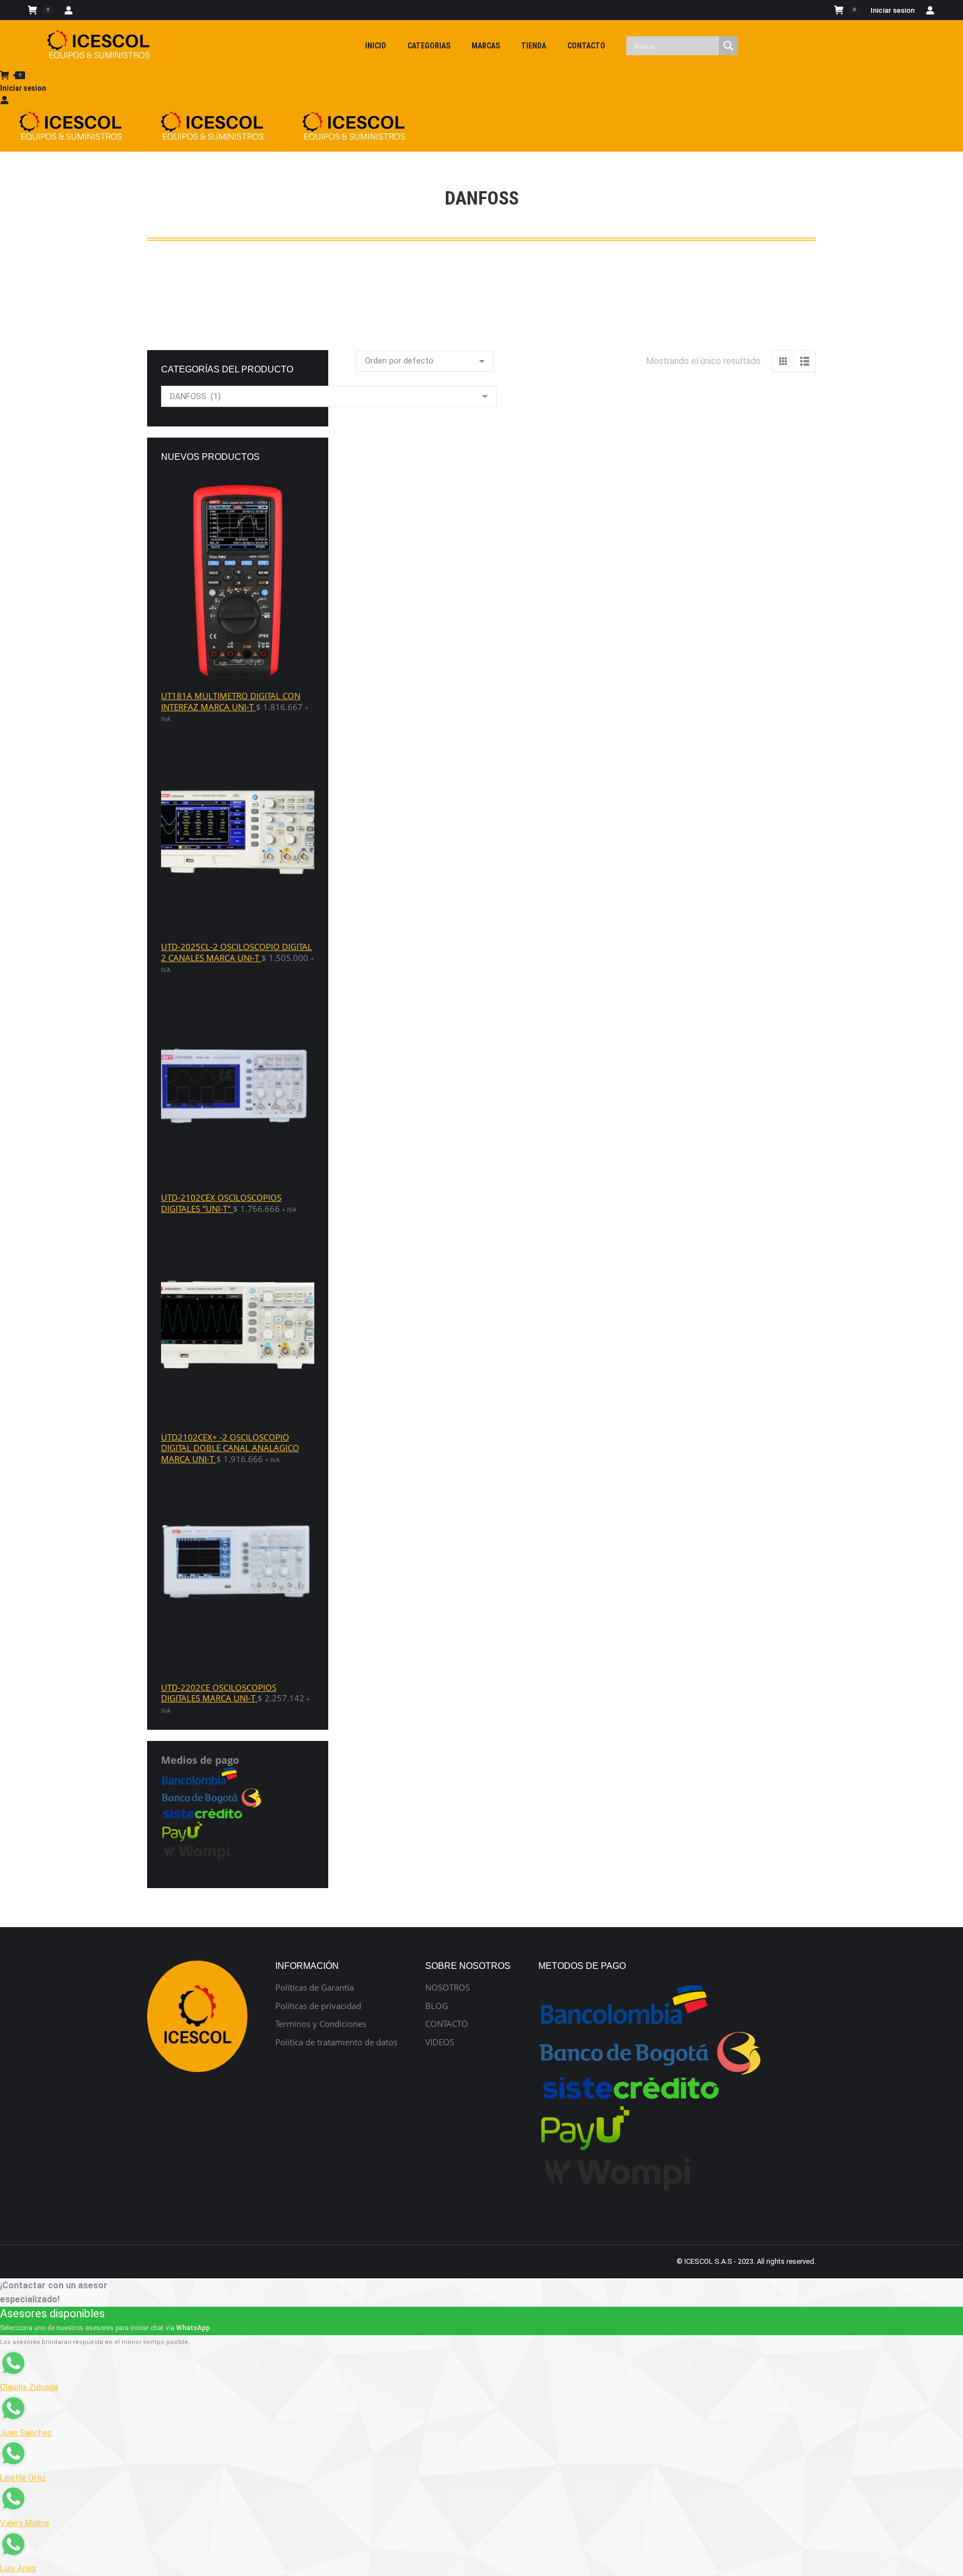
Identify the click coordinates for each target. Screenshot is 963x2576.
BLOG (437, 2006)
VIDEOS (440, 2042)
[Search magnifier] (728, 46)
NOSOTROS (448, 1988)
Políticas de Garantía (315, 1988)
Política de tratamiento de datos (336, 2042)
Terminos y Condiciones (321, 2024)
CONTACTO (447, 2024)
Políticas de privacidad (318, 2006)
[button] (371, 571)
